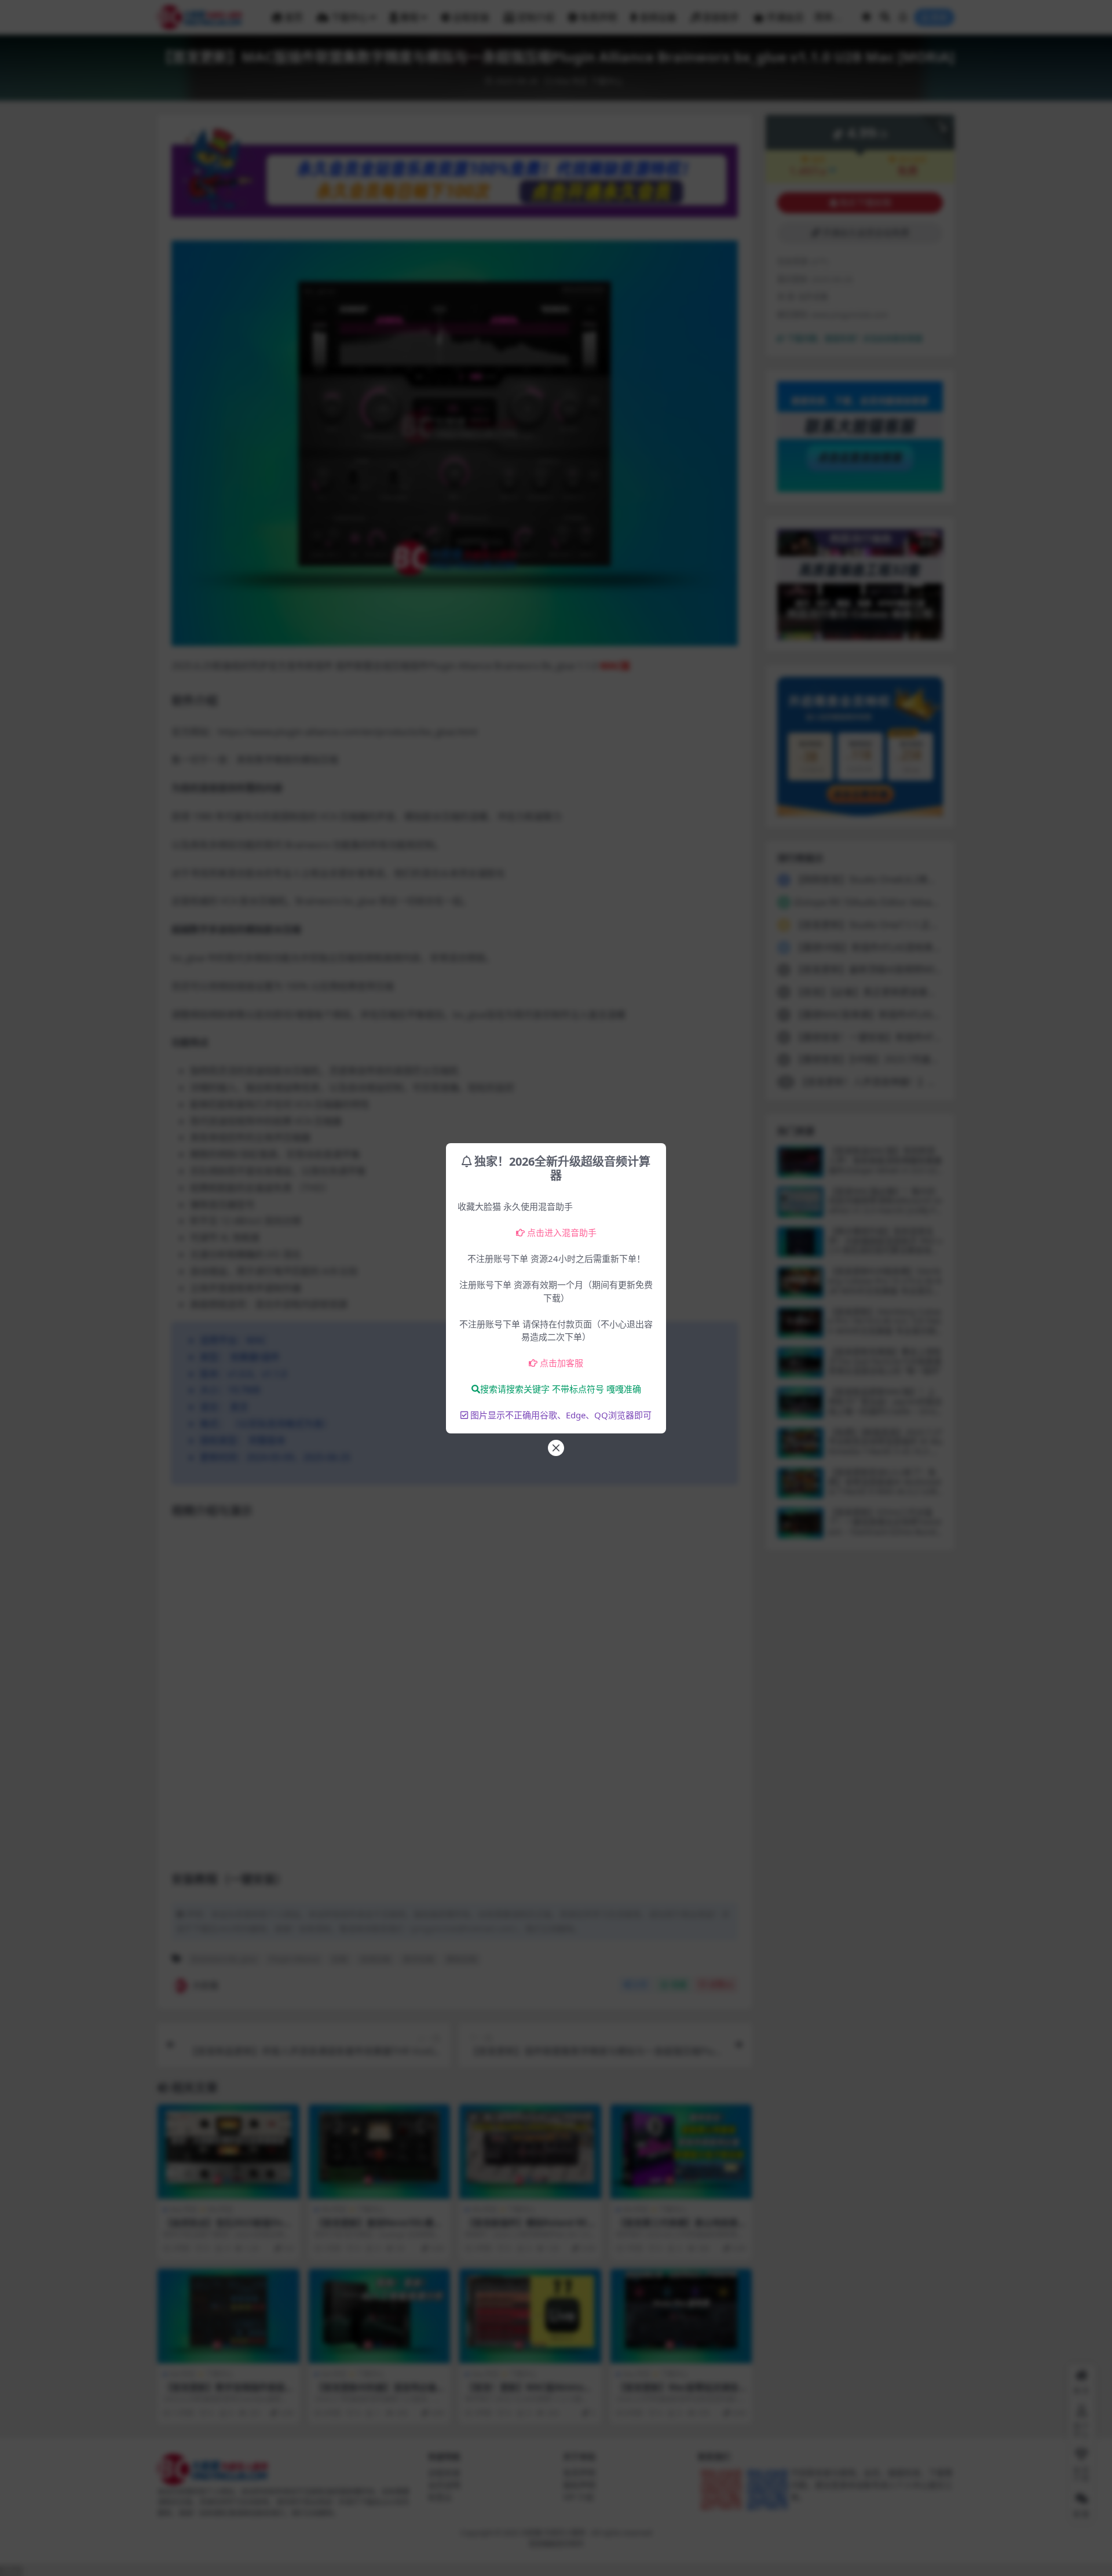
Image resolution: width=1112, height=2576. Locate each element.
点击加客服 (562, 1363)
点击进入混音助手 (562, 1232)
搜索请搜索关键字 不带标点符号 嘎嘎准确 (561, 1389)
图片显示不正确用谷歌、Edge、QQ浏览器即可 (561, 1415)
